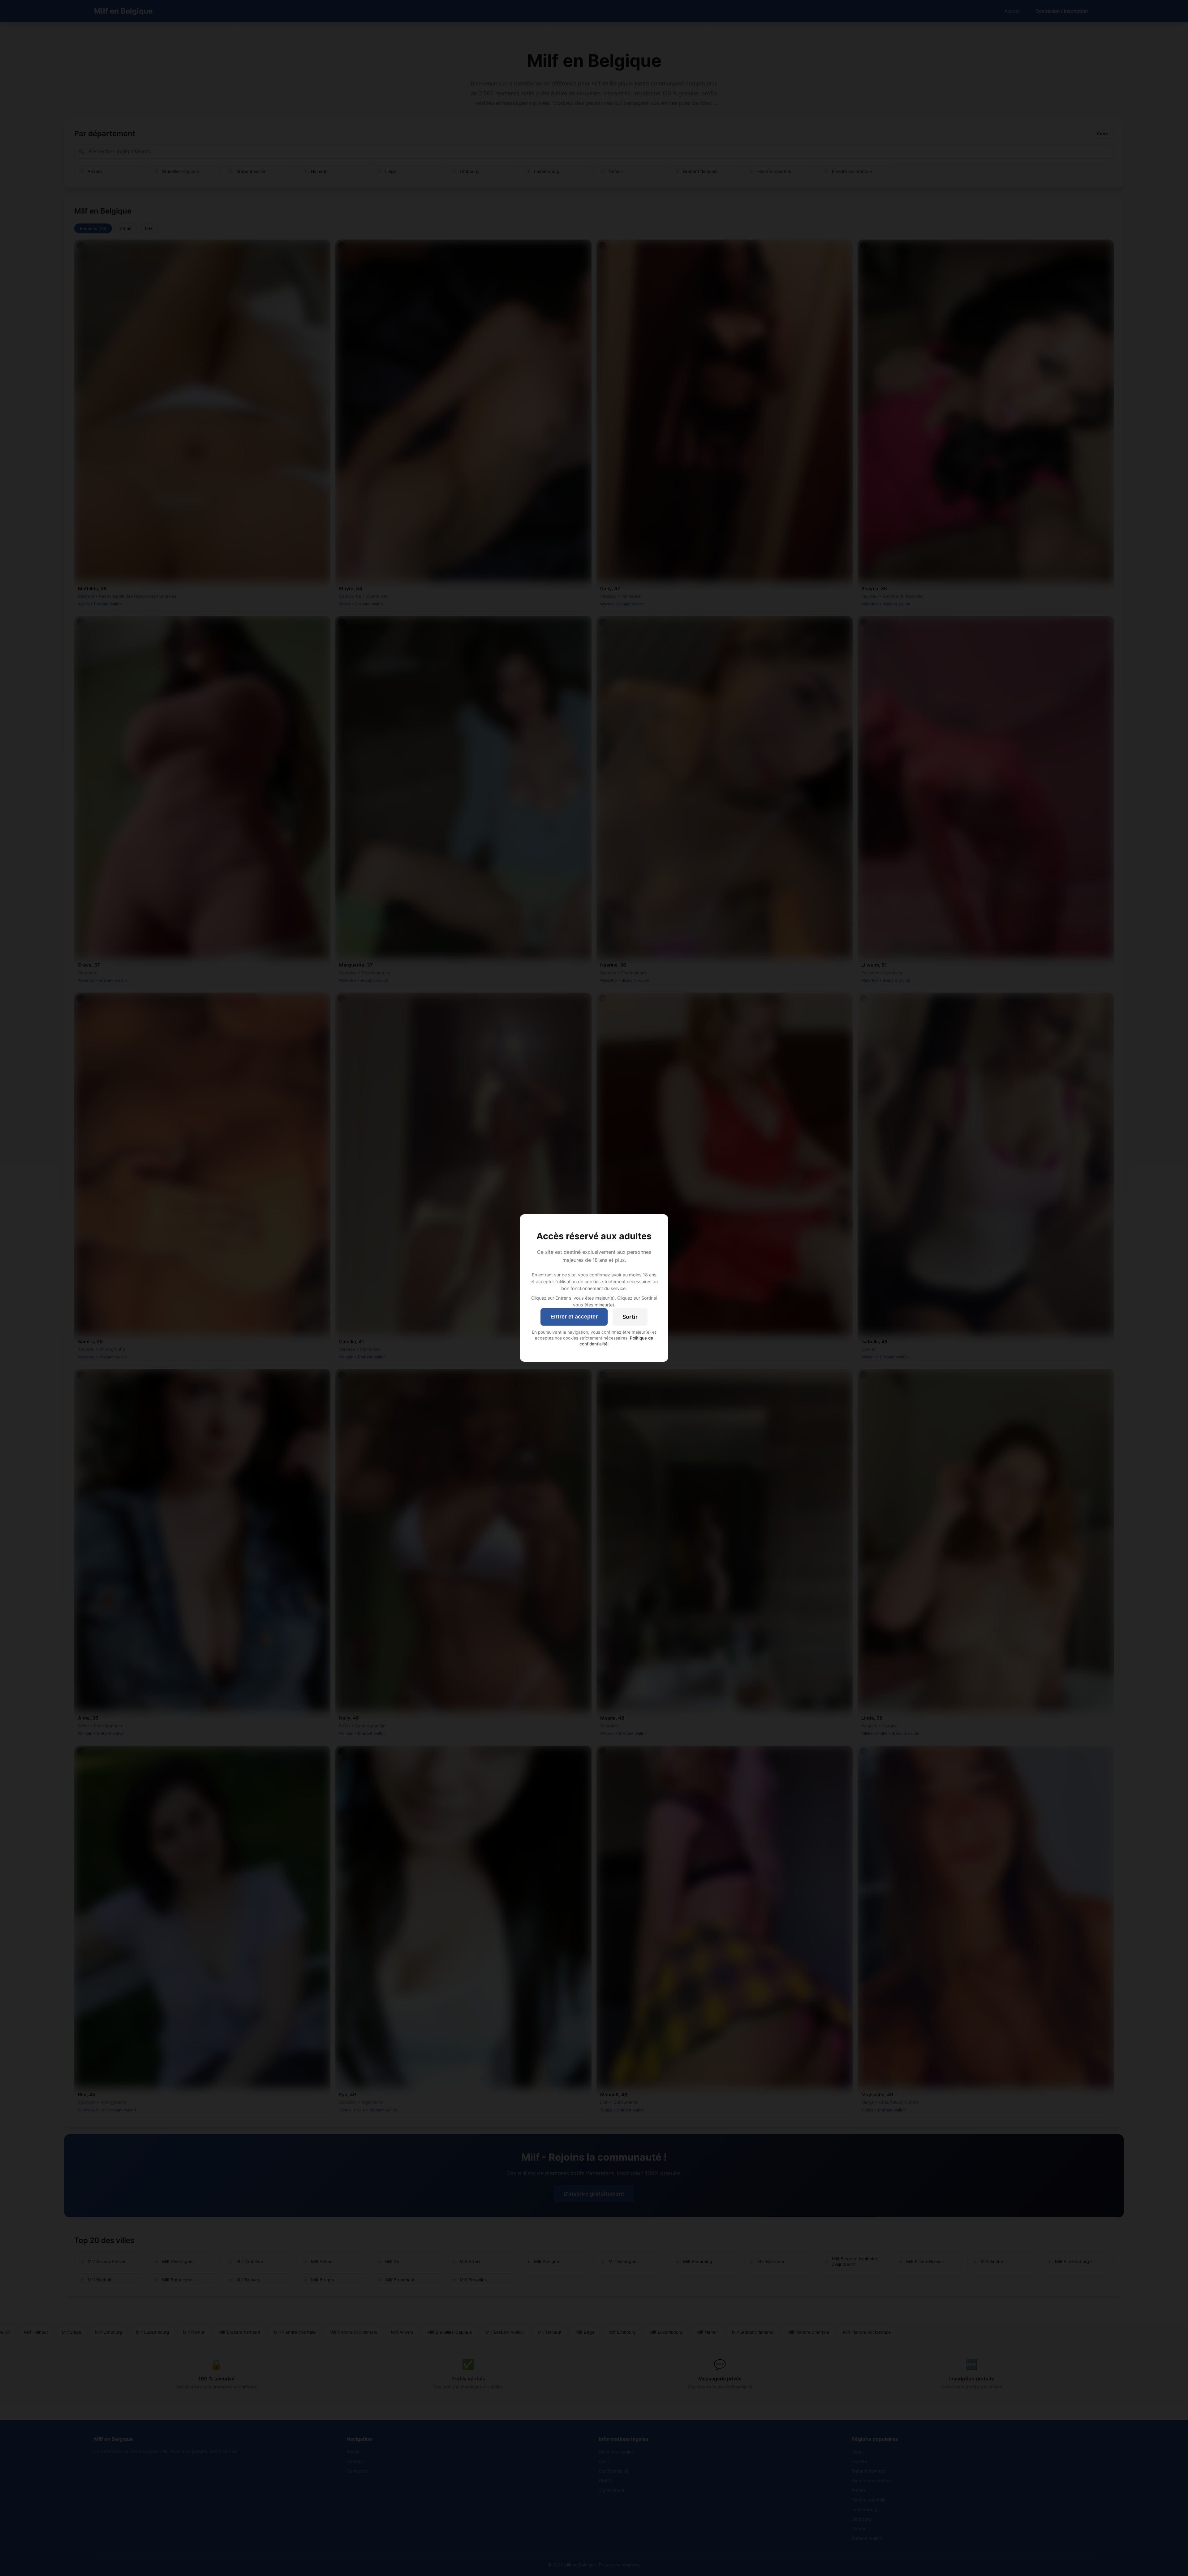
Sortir (630, 1317)
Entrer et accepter (574, 1317)
